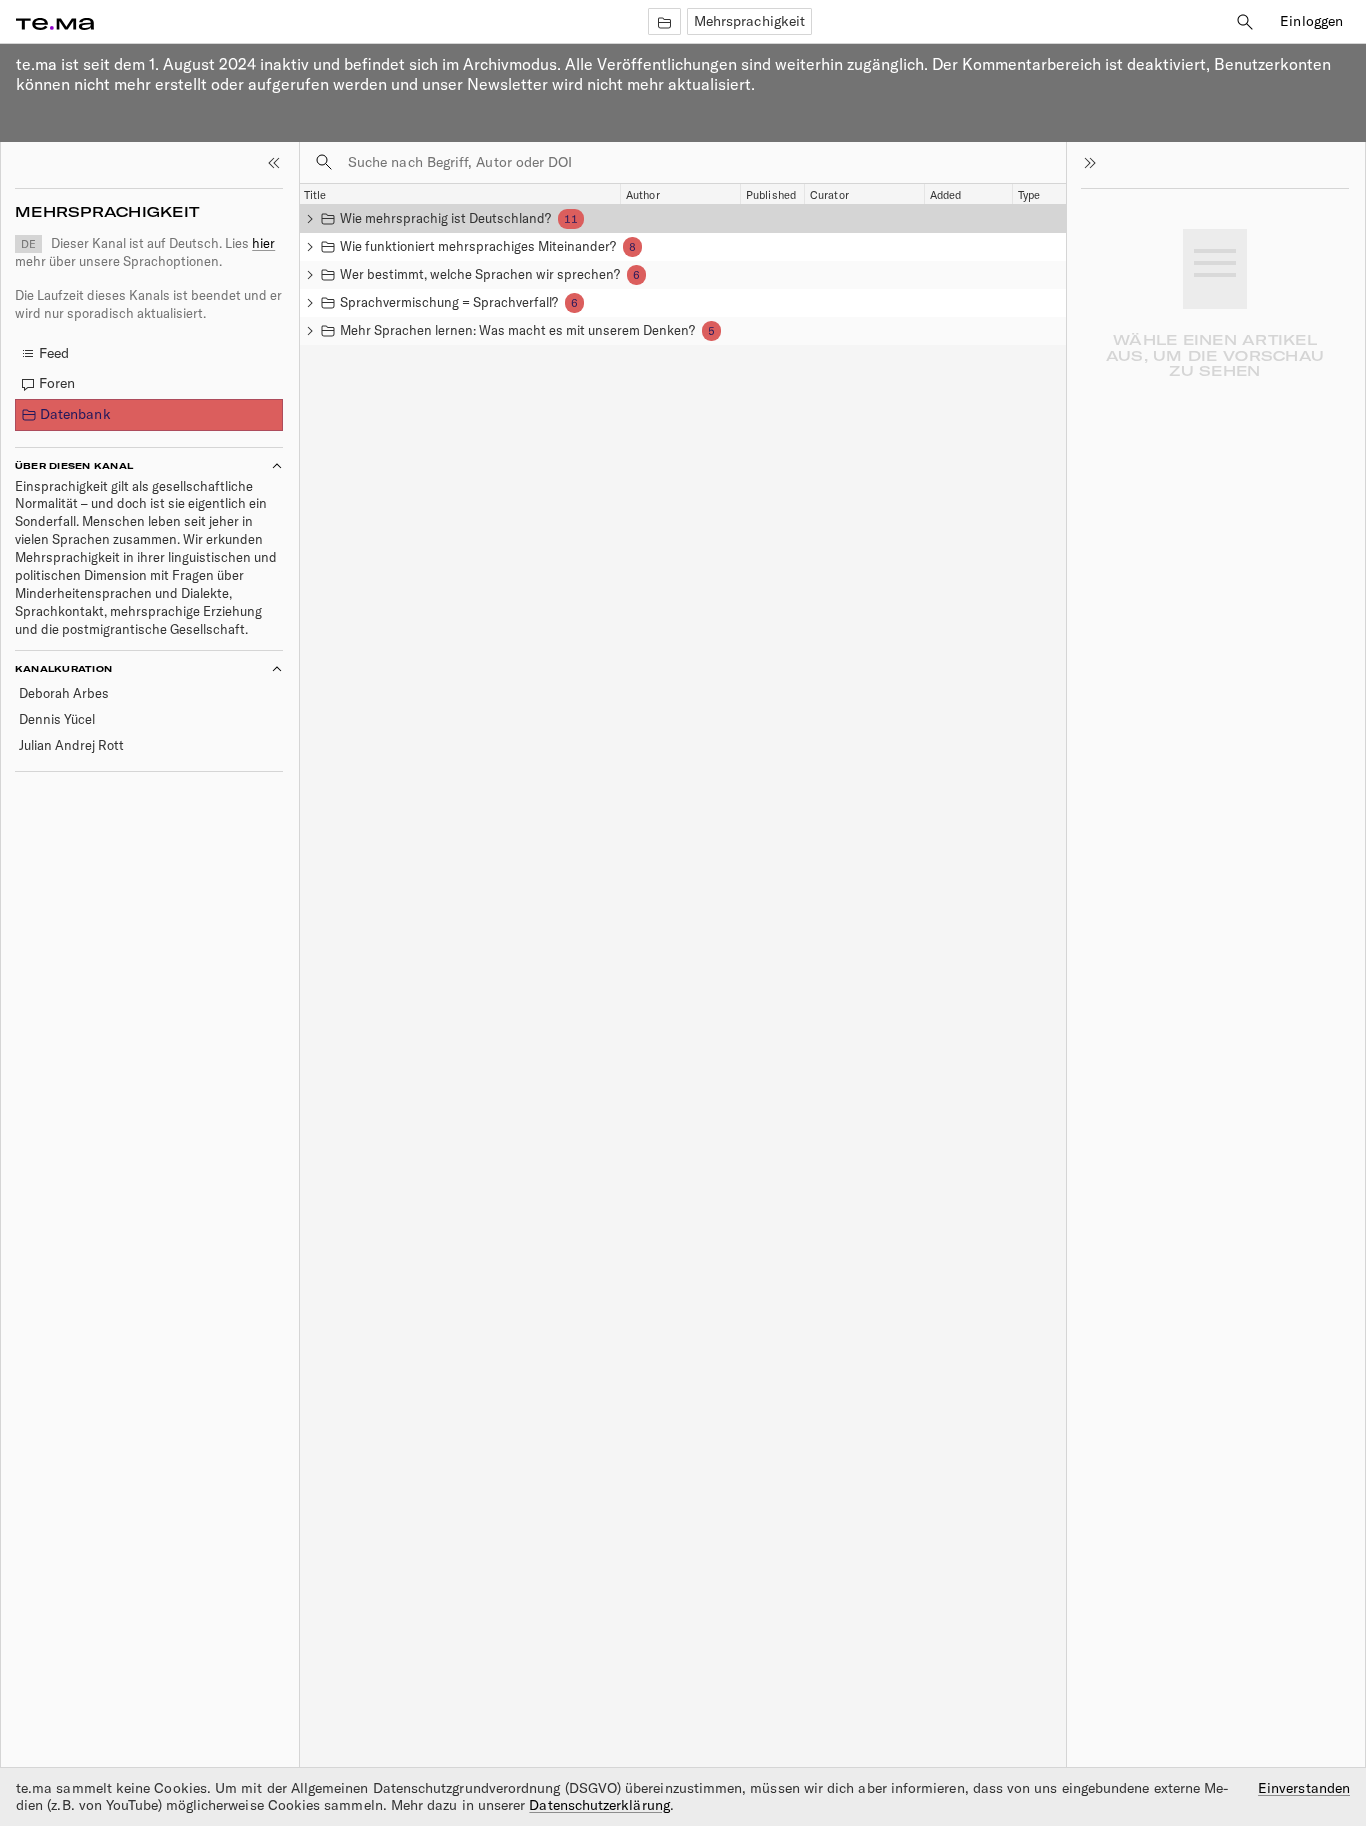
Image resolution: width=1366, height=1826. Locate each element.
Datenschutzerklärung (599, 1805)
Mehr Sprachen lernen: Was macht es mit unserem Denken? (517, 330)
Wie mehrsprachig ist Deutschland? (445, 218)
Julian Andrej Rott (71, 745)
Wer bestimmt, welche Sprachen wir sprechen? (480, 274)
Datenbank (75, 414)
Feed (54, 353)
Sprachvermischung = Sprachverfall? (449, 302)
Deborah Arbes (64, 693)
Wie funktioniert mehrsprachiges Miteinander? (478, 246)
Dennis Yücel (57, 719)
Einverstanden (1304, 1788)
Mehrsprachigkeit (749, 21)
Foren (57, 383)
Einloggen (1311, 21)
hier (263, 243)
